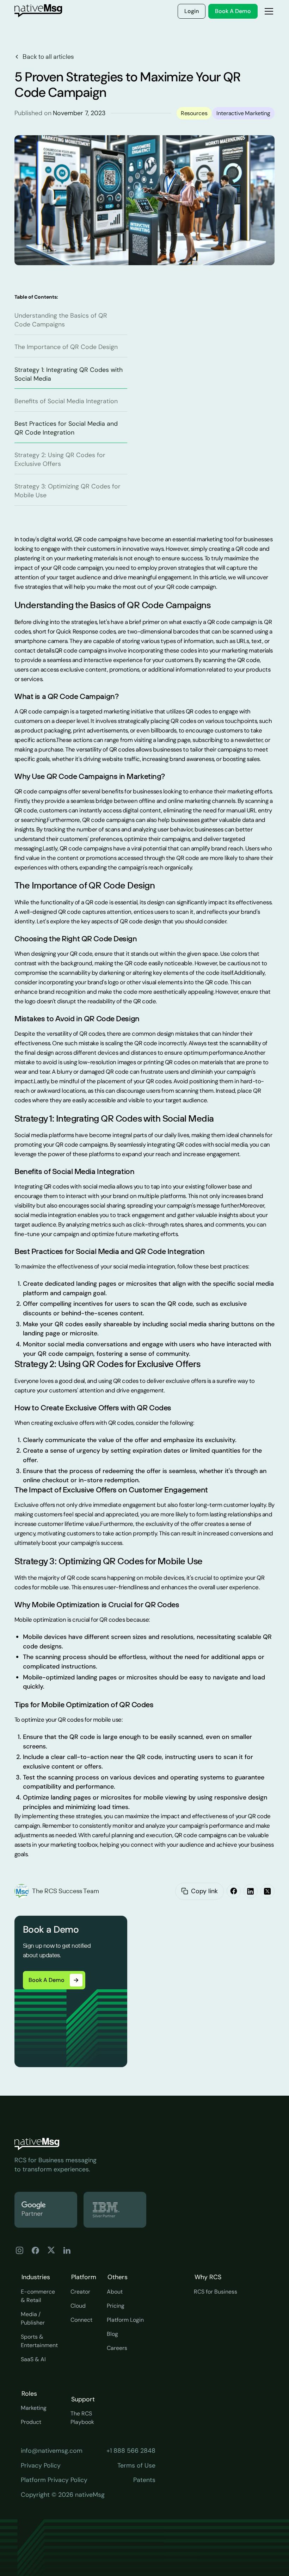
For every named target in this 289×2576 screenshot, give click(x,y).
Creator (80, 2292)
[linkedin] (251, 1891)
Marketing (34, 2408)
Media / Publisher (33, 2318)
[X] (268, 1891)
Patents (144, 2480)
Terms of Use (136, 2465)
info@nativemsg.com (52, 2451)
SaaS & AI (33, 2359)
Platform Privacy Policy (54, 2480)
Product (31, 2422)
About (115, 2292)
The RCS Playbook (82, 2418)
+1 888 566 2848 (131, 2451)
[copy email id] (185, 1891)
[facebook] (234, 1891)
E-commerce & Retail (38, 2296)
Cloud (78, 2306)
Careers (117, 2348)
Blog (112, 2334)
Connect (81, 2320)
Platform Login (125, 2320)
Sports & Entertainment (39, 2341)
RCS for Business (216, 2292)
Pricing (116, 2306)
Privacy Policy (41, 2465)
